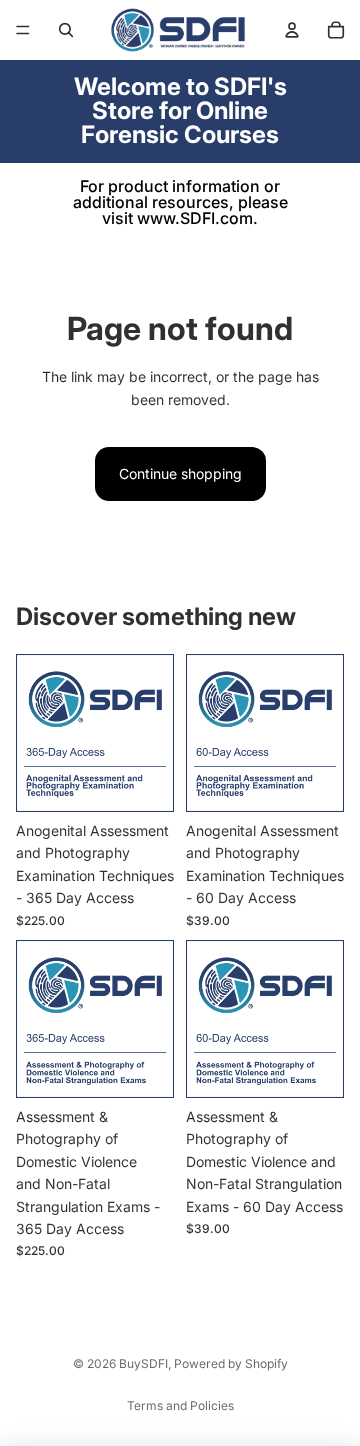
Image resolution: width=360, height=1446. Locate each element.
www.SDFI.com (195, 218)
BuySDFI (143, 1363)
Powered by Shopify (231, 1363)
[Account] (292, 30)
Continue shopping (180, 473)
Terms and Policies (180, 1405)
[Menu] (23, 30)
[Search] (66, 30)
